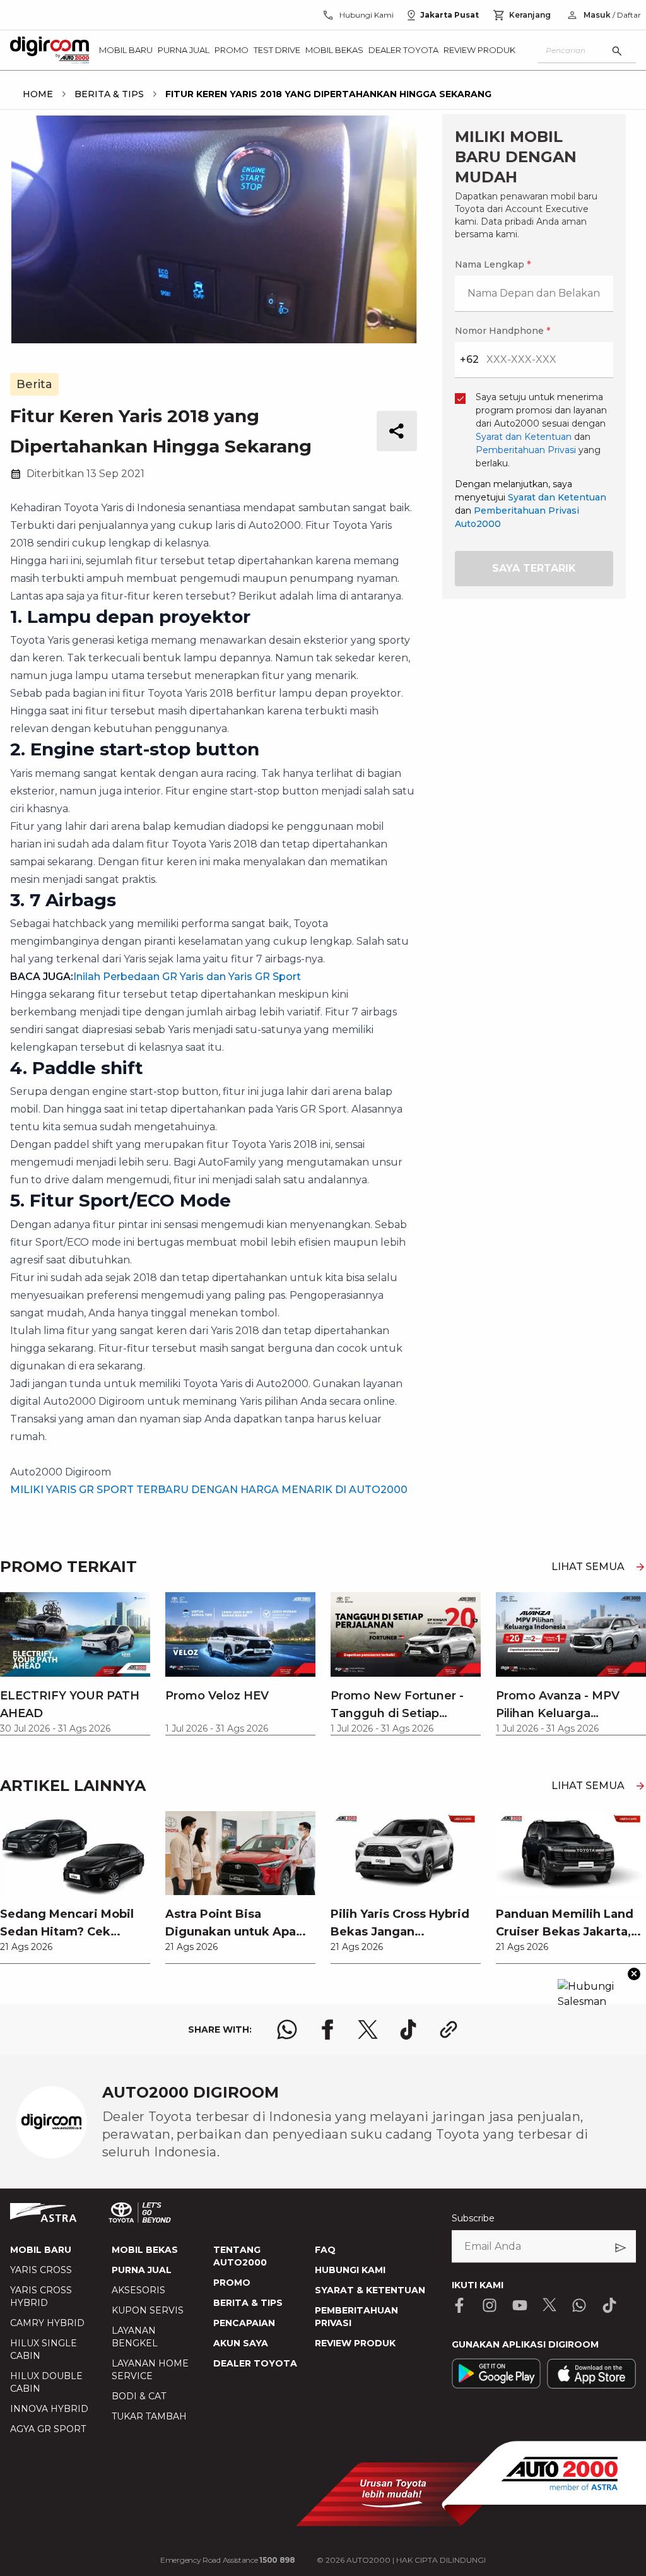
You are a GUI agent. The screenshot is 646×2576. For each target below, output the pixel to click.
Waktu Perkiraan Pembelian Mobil (219, 1397)
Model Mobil (168, 1331)
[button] (323, 987)
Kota (150, 1198)
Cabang (157, 1265)
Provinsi (159, 1132)
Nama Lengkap (175, 1056)
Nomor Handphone (374, 1056)
